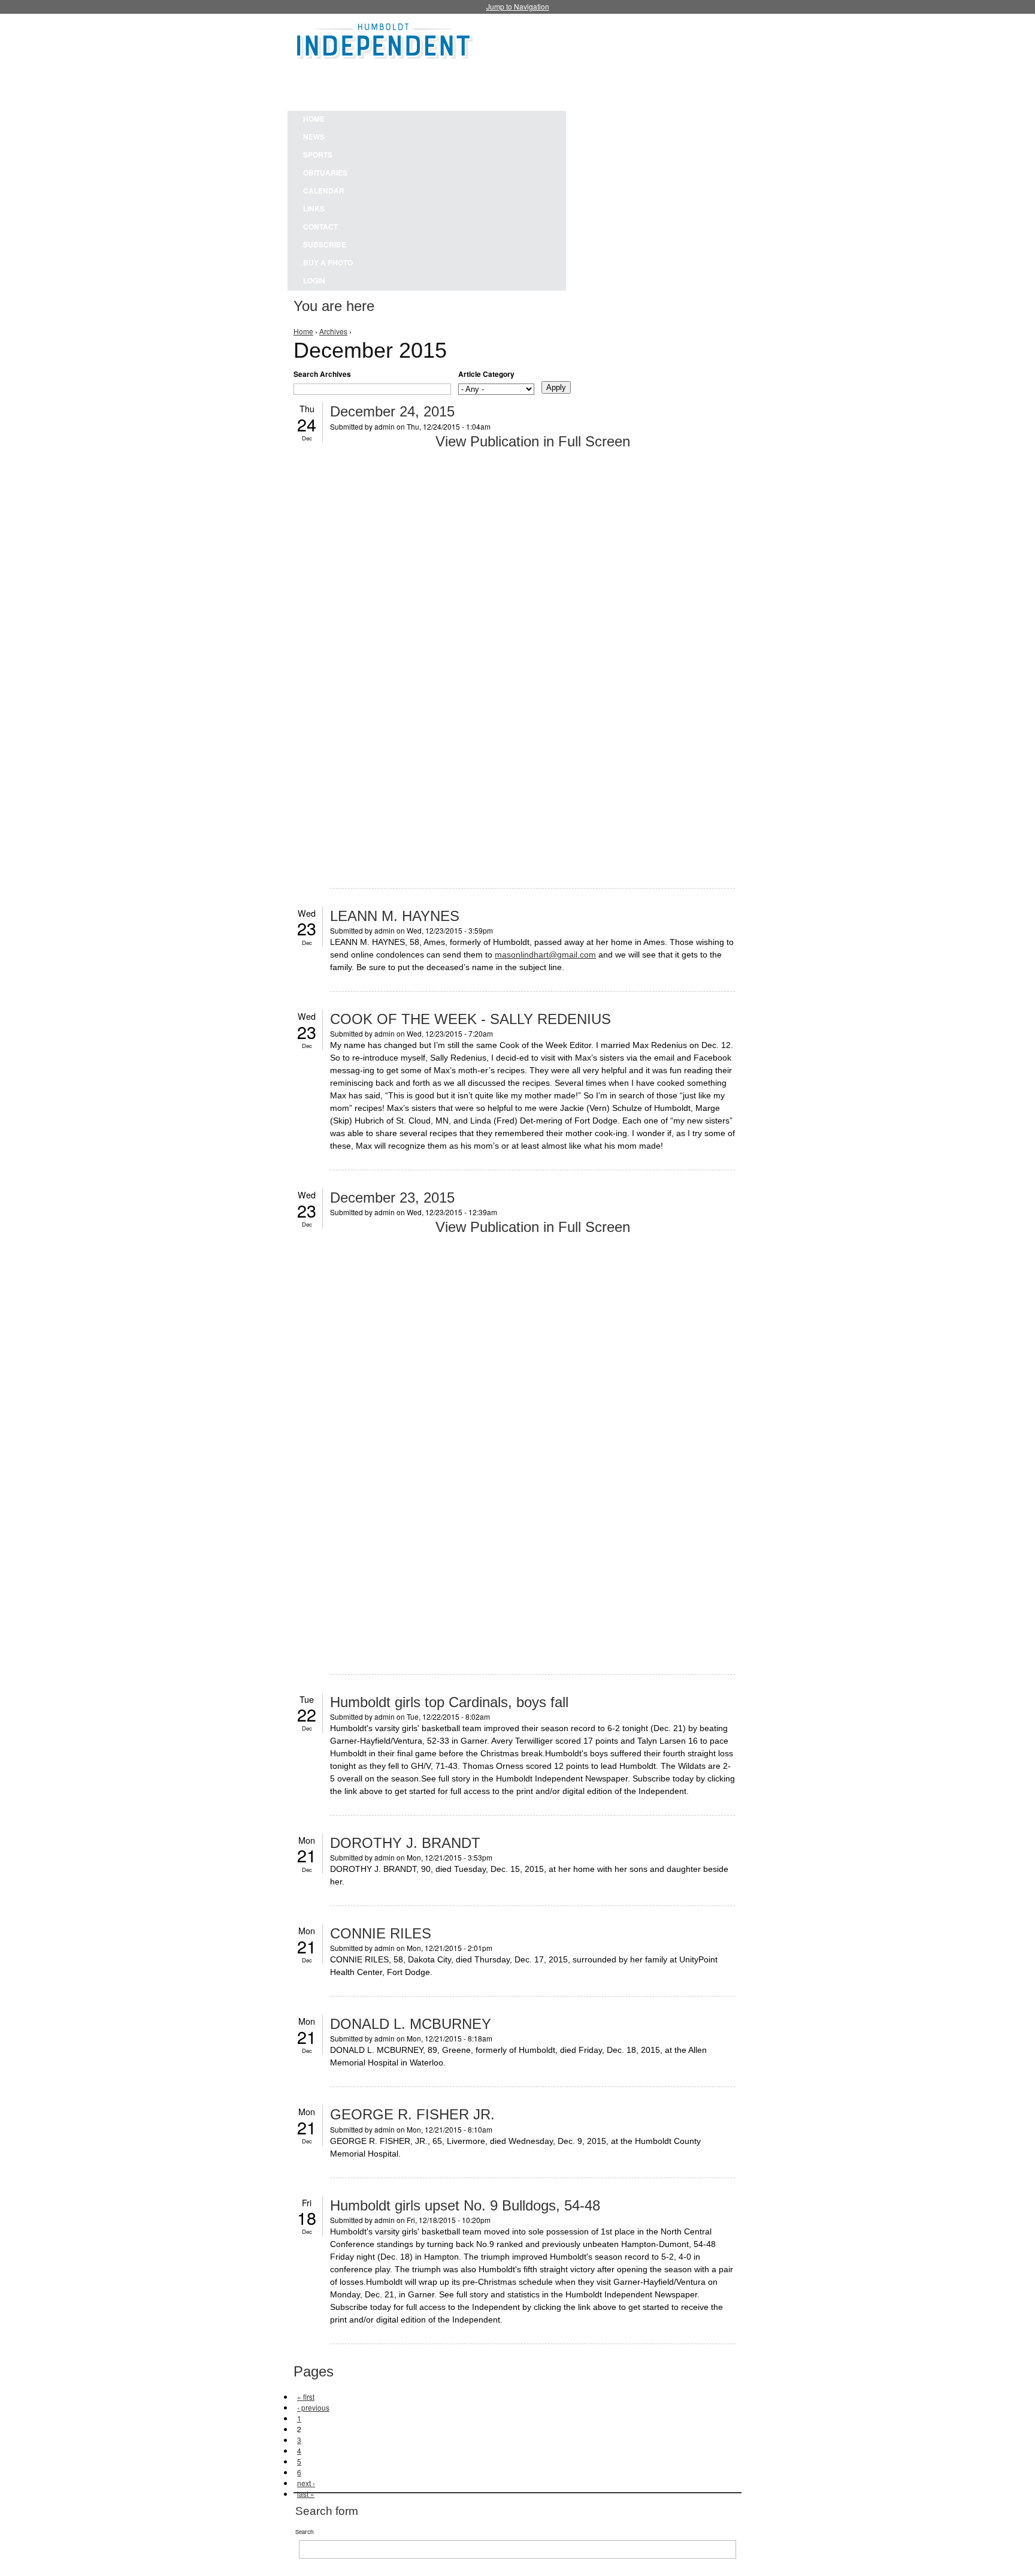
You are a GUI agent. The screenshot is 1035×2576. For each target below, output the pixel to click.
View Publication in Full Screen (533, 441)
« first (306, 2397)
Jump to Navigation (518, 6)
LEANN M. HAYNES (395, 916)
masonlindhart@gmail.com (545, 955)
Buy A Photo (328, 262)
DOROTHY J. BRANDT (405, 1843)
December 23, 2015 (392, 1198)
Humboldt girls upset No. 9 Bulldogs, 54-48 (465, 2205)
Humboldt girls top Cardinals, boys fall (449, 1702)
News (314, 137)
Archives (333, 331)
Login (314, 280)
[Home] (385, 39)
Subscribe (325, 244)
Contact (320, 227)
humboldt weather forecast (595, 83)
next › (306, 2483)
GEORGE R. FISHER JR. (412, 2114)
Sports (318, 155)
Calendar (324, 191)
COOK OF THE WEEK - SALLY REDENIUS (470, 1019)
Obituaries (325, 173)
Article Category (486, 374)
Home (314, 119)
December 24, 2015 (392, 411)
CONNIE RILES (381, 1933)
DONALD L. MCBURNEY (411, 2024)
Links (314, 209)
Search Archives (322, 374)
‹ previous (313, 2407)
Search (305, 2532)
